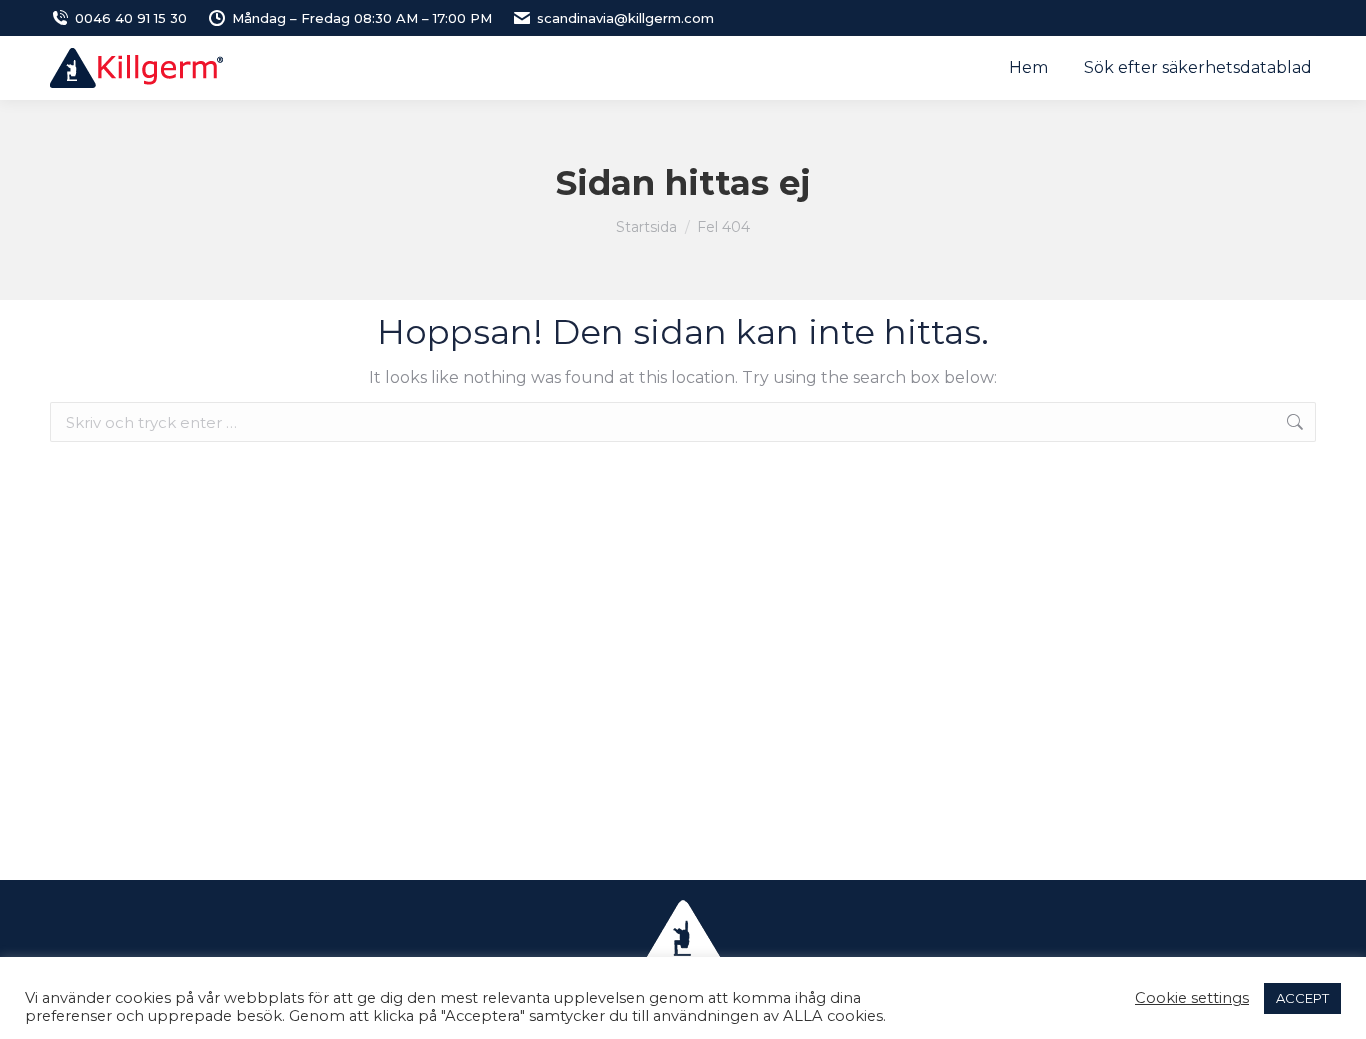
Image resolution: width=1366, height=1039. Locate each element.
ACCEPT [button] (1302, 998)
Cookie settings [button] (1192, 998)
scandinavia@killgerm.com (625, 18)
